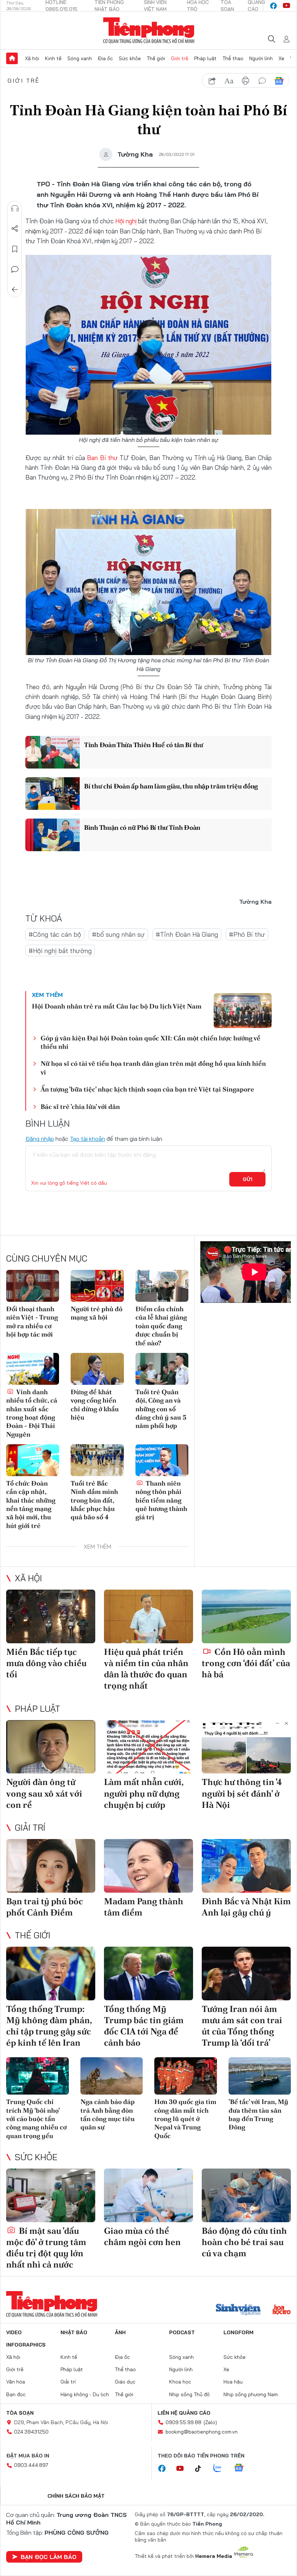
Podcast (182, 2332)
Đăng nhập (40, 1139)
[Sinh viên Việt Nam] (238, 2310)
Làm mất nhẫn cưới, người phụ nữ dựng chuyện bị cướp (144, 1793)
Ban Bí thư (102, 458)
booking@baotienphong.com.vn (202, 2432)
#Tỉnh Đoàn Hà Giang (187, 934)
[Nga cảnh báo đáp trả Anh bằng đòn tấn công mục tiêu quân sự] (112, 2076)
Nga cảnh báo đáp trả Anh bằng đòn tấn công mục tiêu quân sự (108, 2114)
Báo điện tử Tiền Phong (149, 30)
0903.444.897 (31, 2465)
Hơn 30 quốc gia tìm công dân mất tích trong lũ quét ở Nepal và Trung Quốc (185, 2119)
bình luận (262, 81)
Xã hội (32, 58)
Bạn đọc (16, 2394)
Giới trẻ (180, 58)
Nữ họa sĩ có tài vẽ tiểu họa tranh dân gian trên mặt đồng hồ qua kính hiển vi (153, 1068)
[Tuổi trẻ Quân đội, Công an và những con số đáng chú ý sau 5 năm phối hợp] (162, 1369)
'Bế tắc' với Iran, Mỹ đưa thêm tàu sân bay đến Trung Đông (258, 2114)
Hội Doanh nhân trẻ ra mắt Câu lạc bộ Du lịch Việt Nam (117, 1006)
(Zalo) (210, 2422)
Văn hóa (16, 2382)
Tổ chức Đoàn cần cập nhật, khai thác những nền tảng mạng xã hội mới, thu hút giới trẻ (31, 1504)
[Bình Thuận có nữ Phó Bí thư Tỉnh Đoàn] (53, 835)
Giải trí (30, 1827)
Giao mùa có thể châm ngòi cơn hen (142, 2236)
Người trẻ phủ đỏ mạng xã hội (97, 1313)
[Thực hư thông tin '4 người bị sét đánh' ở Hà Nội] (246, 1747)
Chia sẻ (15, 229)
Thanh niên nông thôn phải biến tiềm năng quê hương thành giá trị (161, 1500)
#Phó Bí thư (247, 934)
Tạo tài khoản (87, 1139)
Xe (281, 58)
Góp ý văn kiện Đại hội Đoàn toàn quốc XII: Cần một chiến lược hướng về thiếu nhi (150, 1042)
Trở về (15, 290)
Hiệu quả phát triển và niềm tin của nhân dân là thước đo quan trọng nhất (146, 1669)
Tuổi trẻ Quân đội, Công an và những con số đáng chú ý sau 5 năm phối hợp (161, 1409)
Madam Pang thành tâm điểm (144, 1907)
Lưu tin (15, 249)
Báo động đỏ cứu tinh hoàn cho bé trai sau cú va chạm (244, 2242)
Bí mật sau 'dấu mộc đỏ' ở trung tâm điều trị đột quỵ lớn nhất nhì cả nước (46, 2248)
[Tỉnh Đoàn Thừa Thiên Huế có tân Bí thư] (53, 752)
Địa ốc (105, 58)
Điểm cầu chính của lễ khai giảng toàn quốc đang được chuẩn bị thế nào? (161, 1326)
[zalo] (221, 2468)
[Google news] (242, 2468)
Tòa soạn (20, 2413)
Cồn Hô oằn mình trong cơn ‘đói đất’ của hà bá (246, 1663)
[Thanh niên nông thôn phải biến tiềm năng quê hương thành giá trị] (162, 1460)
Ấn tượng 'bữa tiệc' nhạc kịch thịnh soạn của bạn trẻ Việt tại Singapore (147, 1089)
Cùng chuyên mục (47, 1258)
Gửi (248, 1179)
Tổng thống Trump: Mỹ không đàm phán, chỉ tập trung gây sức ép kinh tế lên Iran (49, 2026)
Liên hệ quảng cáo (184, 2413)
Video (14, 2332)
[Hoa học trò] (282, 2310)
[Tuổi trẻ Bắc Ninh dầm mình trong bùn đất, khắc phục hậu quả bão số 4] (97, 1460)
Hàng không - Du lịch (85, 2394)
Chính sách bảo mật (76, 2496)
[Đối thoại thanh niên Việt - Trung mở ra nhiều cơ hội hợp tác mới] (33, 1286)
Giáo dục (125, 2382)
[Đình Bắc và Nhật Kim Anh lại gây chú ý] (246, 1866)
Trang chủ (12, 58)
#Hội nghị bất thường (60, 951)
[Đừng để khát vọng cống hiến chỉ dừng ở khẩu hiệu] (97, 1369)
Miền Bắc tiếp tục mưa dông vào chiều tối (46, 1663)
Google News (279, 81)
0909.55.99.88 (183, 2422)
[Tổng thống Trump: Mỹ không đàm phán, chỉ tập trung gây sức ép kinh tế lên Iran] (51, 1974)
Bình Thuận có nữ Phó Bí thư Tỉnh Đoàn (142, 827)
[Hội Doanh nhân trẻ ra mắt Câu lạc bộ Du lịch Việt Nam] (243, 1011)
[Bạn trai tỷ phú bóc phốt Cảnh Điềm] (51, 1866)
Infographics (26, 2345)
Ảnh (120, 2332)
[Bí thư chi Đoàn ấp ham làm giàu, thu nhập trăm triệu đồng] (53, 794)
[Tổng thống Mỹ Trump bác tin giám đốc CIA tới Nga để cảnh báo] (148, 1974)
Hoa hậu (233, 2382)
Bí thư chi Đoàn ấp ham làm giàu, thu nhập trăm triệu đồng (171, 786)
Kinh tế (53, 58)
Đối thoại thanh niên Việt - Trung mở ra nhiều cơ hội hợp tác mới (32, 1322)
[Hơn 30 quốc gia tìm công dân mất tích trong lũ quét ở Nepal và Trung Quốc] (186, 2076)
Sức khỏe (130, 58)
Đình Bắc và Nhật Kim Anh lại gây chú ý (246, 1907)
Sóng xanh (80, 58)
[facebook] (273, 6)
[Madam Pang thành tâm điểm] (148, 1866)
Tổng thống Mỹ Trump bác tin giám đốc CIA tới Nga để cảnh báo (144, 2026)
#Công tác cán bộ (55, 934)
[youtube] (286, 6)
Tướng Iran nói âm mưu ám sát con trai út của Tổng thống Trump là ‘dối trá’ (242, 2026)
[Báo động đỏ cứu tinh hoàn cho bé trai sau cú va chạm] (246, 2195)
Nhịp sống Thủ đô (189, 2394)
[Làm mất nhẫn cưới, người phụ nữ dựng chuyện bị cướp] (148, 1747)
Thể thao (233, 58)
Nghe (15, 208)
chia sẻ (212, 81)
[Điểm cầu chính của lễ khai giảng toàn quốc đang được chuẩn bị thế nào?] (162, 1286)
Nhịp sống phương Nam (251, 2394)
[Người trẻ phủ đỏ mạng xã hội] (97, 1286)
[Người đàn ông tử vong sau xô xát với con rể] (51, 1747)
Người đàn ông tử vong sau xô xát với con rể (44, 1793)
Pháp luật (205, 58)
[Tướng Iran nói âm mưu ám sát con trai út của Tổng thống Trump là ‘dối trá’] (246, 1974)
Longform (239, 2332)
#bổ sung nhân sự (118, 934)
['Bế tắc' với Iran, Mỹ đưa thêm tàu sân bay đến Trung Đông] (260, 2076)
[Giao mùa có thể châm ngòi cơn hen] (148, 2195)
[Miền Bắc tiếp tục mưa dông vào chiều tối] (51, 1616)
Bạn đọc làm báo (49, 2557)
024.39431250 (31, 2432)
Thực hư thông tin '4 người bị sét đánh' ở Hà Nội (242, 1793)
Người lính (261, 58)
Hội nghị (127, 221)
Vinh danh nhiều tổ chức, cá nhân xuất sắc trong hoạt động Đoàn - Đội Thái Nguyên (32, 1413)
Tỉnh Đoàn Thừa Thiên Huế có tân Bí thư (144, 745)
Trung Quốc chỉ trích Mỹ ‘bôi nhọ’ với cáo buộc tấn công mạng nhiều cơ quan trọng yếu (36, 2119)
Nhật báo (74, 2332)
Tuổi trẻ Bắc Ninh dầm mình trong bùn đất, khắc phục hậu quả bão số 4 (94, 1500)
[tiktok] (202, 2469)
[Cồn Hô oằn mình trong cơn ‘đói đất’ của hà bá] (246, 1616)
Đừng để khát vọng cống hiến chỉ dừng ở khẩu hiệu (95, 1405)
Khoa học (180, 2382)
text (229, 81)
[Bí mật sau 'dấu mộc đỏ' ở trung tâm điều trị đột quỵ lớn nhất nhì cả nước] (51, 2195)
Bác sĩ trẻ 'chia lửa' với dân (80, 1107)
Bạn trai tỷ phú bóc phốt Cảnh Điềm (45, 1907)
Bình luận (15, 269)
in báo (246, 81)
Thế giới (156, 58)
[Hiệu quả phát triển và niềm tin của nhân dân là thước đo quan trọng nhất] (148, 1616)
